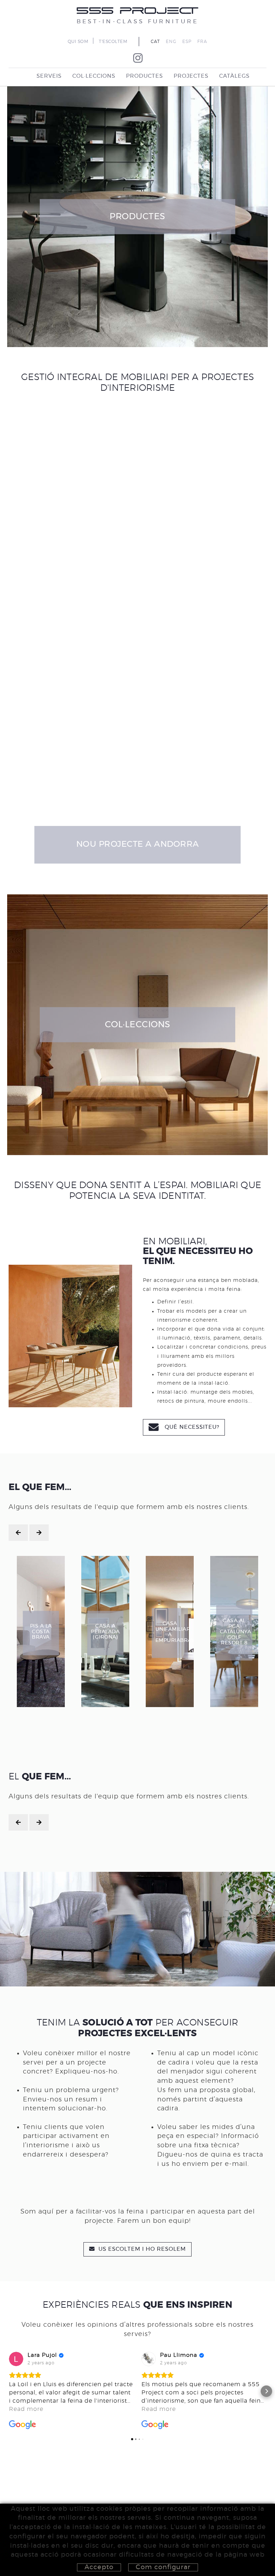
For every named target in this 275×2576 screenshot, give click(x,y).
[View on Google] (16, 2359)
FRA (202, 42)
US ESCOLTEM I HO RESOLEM (141, 2249)
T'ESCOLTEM (113, 42)
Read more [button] (26, 2409)
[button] (9, 2391)
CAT (155, 42)
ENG (171, 42)
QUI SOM (78, 42)
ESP (187, 42)
